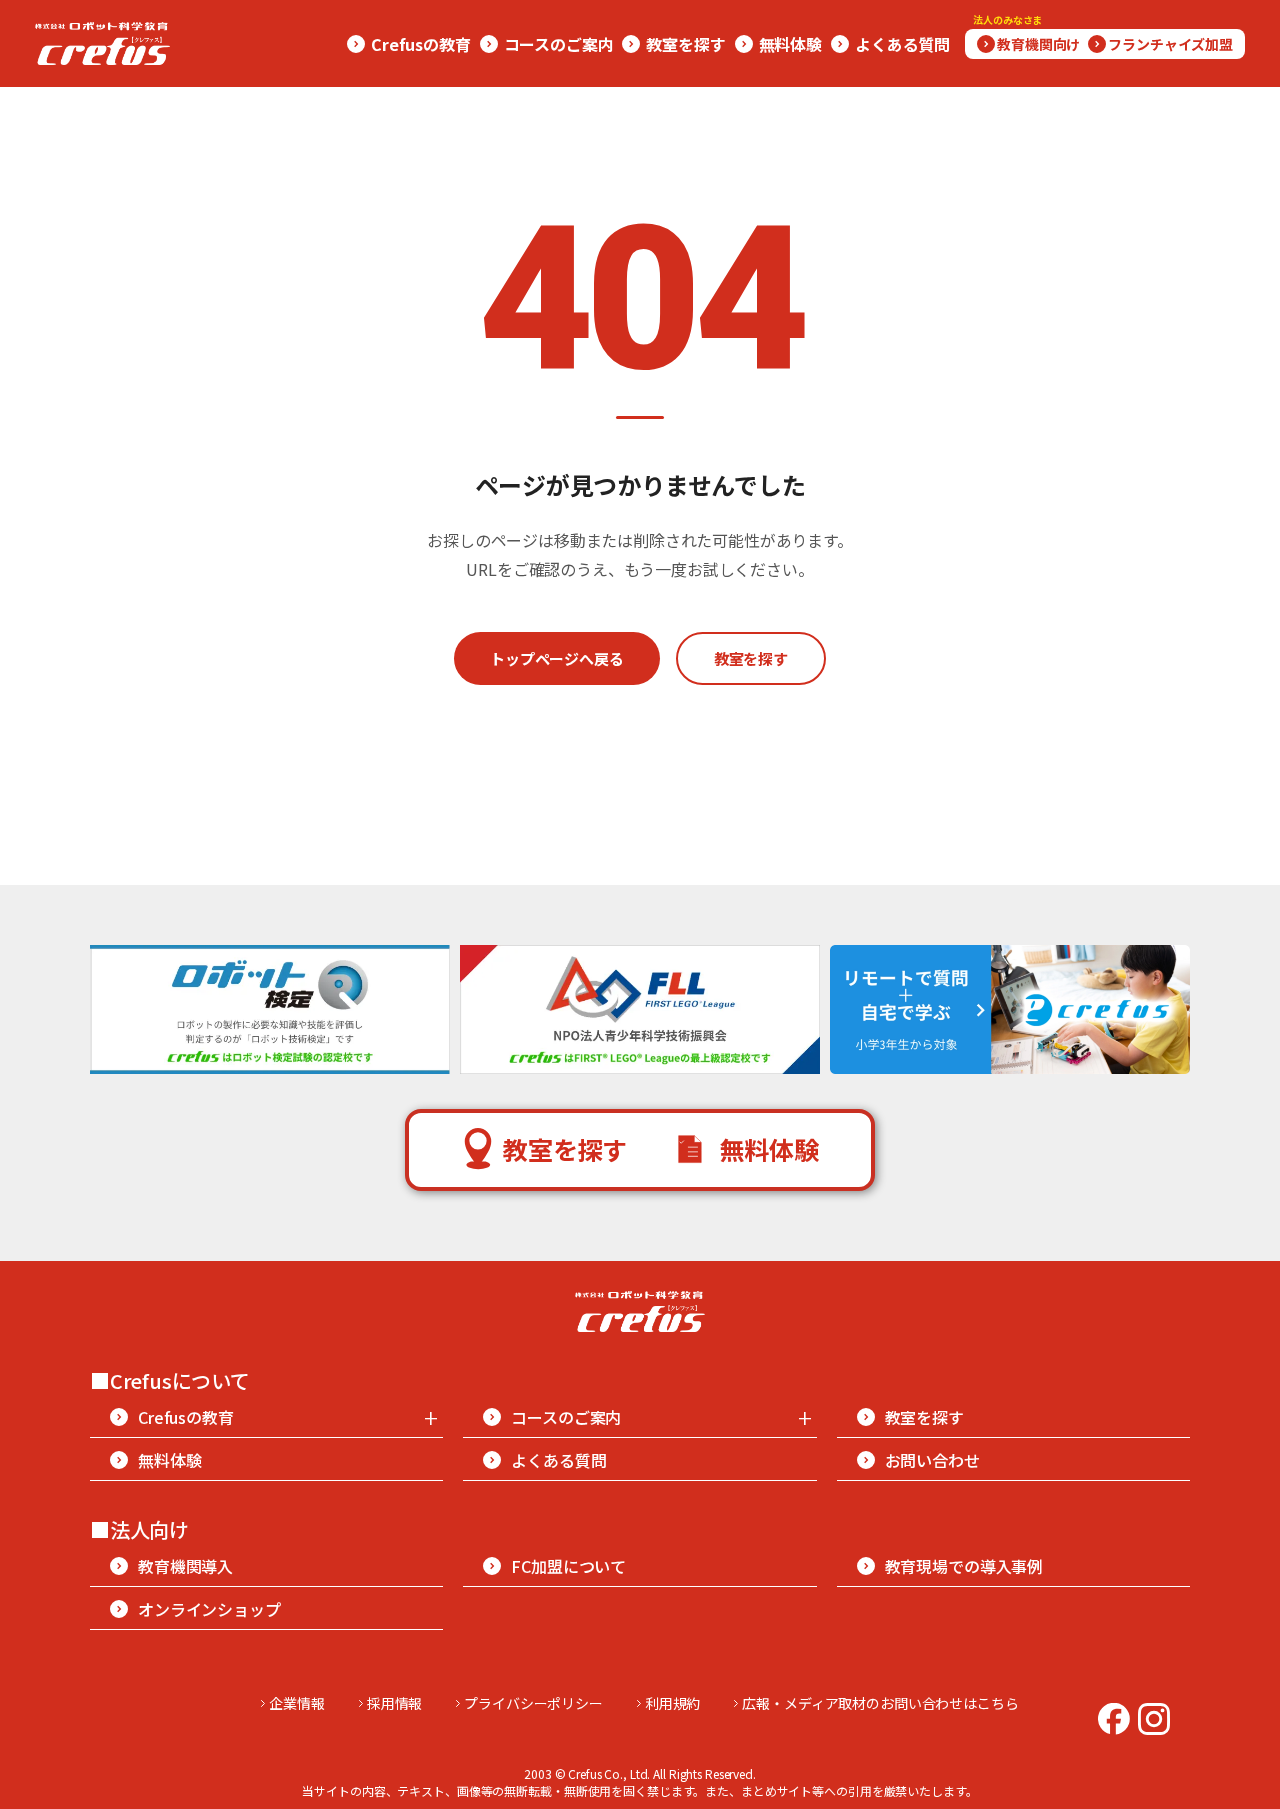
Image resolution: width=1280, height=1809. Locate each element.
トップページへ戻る (557, 658)
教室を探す (751, 658)
